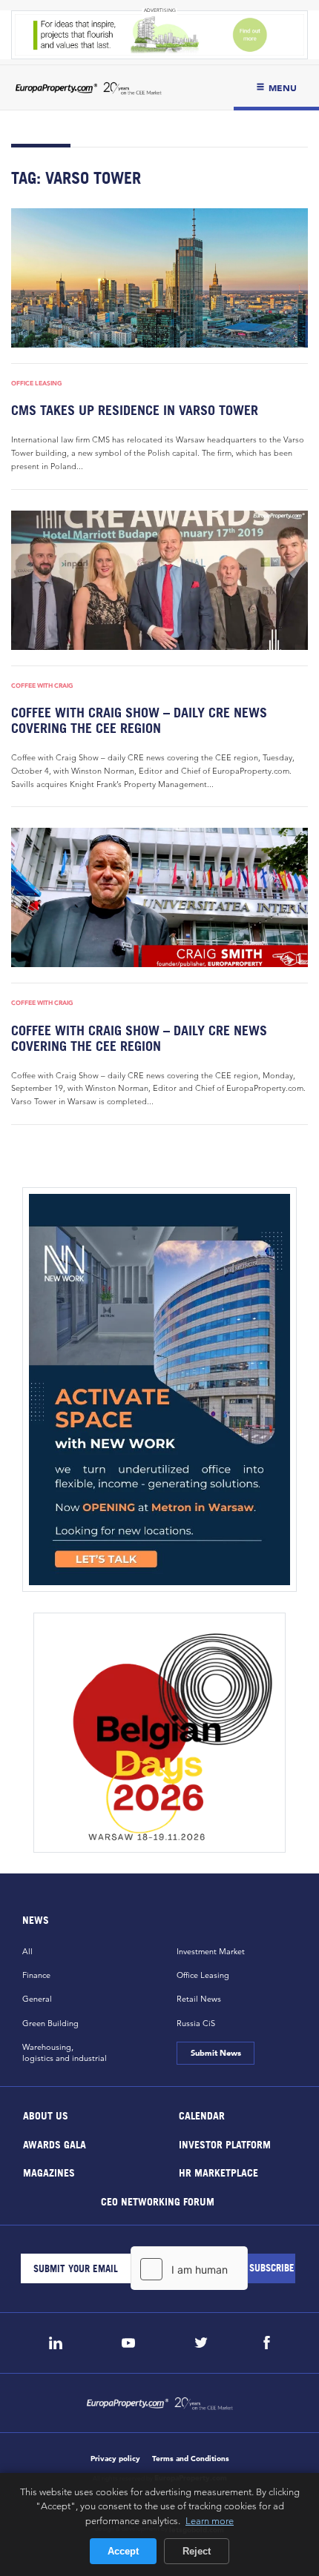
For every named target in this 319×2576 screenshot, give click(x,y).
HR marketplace (218, 2172)
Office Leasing (37, 383)
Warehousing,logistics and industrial (65, 2052)
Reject (197, 2551)
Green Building (50, 2023)
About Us (46, 2115)
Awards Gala (55, 2144)
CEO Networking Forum (158, 2201)
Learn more (210, 2520)
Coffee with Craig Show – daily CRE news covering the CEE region (139, 720)
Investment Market (211, 1951)
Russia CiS (196, 2023)
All (27, 1951)
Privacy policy (115, 2459)
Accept (123, 2551)
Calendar (202, 2115)
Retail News (199, 1999)
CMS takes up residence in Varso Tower (135, 410)
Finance (36, 1975)
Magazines (49, 2172)
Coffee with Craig (42, 686)
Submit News (215, 2053)
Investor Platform (225, 2144)
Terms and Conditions (191, 2459)
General (37, 1999)
